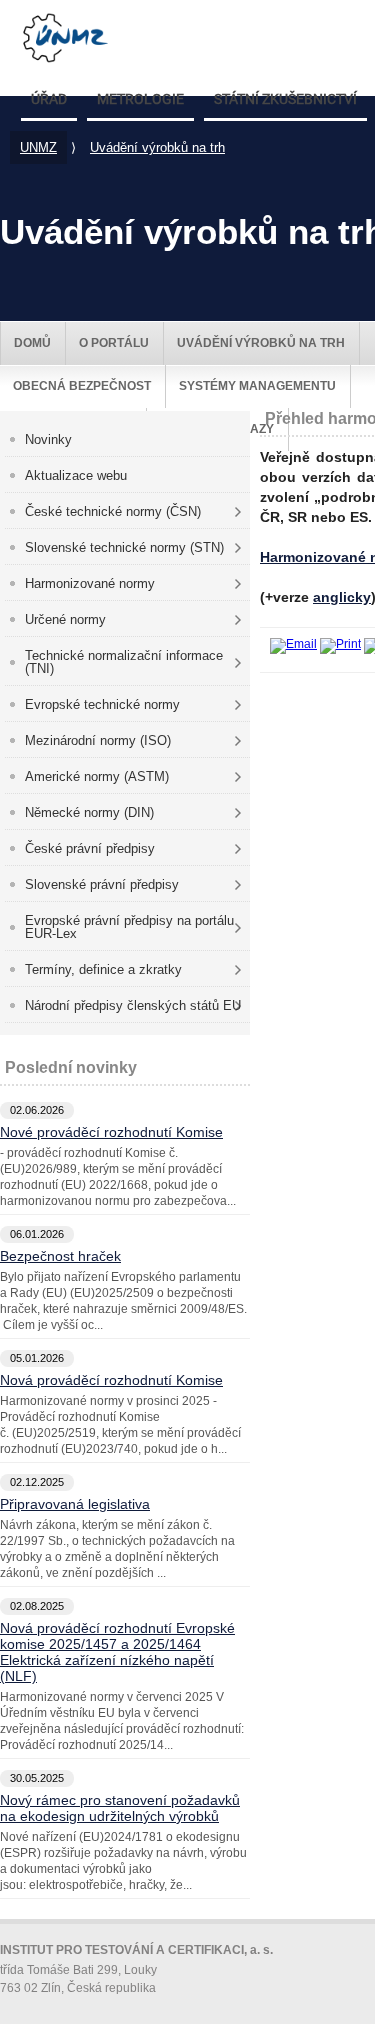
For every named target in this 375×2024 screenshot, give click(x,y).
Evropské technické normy (102, 704)
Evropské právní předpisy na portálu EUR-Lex (129, 927)
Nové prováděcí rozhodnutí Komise (111, 1132)
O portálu (114, 343)
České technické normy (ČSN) (113, 511)
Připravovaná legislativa (75, 1504)
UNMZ (38, 147)
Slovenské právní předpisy (102, 884)
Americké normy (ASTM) (97, 776)
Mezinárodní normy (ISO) (98, 740)
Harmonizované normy (90, 583)
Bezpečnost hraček (60, 1256)
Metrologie (140, 99)
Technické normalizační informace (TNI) (124, 662)
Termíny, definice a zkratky (103, 969)
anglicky (342, 597)
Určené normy (65, 619)
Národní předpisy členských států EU (133, 1005)
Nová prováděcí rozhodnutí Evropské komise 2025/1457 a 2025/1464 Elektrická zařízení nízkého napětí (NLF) (117, 1652)
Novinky (48, 439)
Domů (32, 343)
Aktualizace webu (76, 475)
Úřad (49, 99)
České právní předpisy (90, 848)
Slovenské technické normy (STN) (124, 547)
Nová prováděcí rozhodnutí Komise (111, 1380)
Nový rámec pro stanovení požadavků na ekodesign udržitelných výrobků (120, 1808)
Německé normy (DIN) (89, 812)
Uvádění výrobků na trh (157, 147)
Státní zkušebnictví (285, 99)
